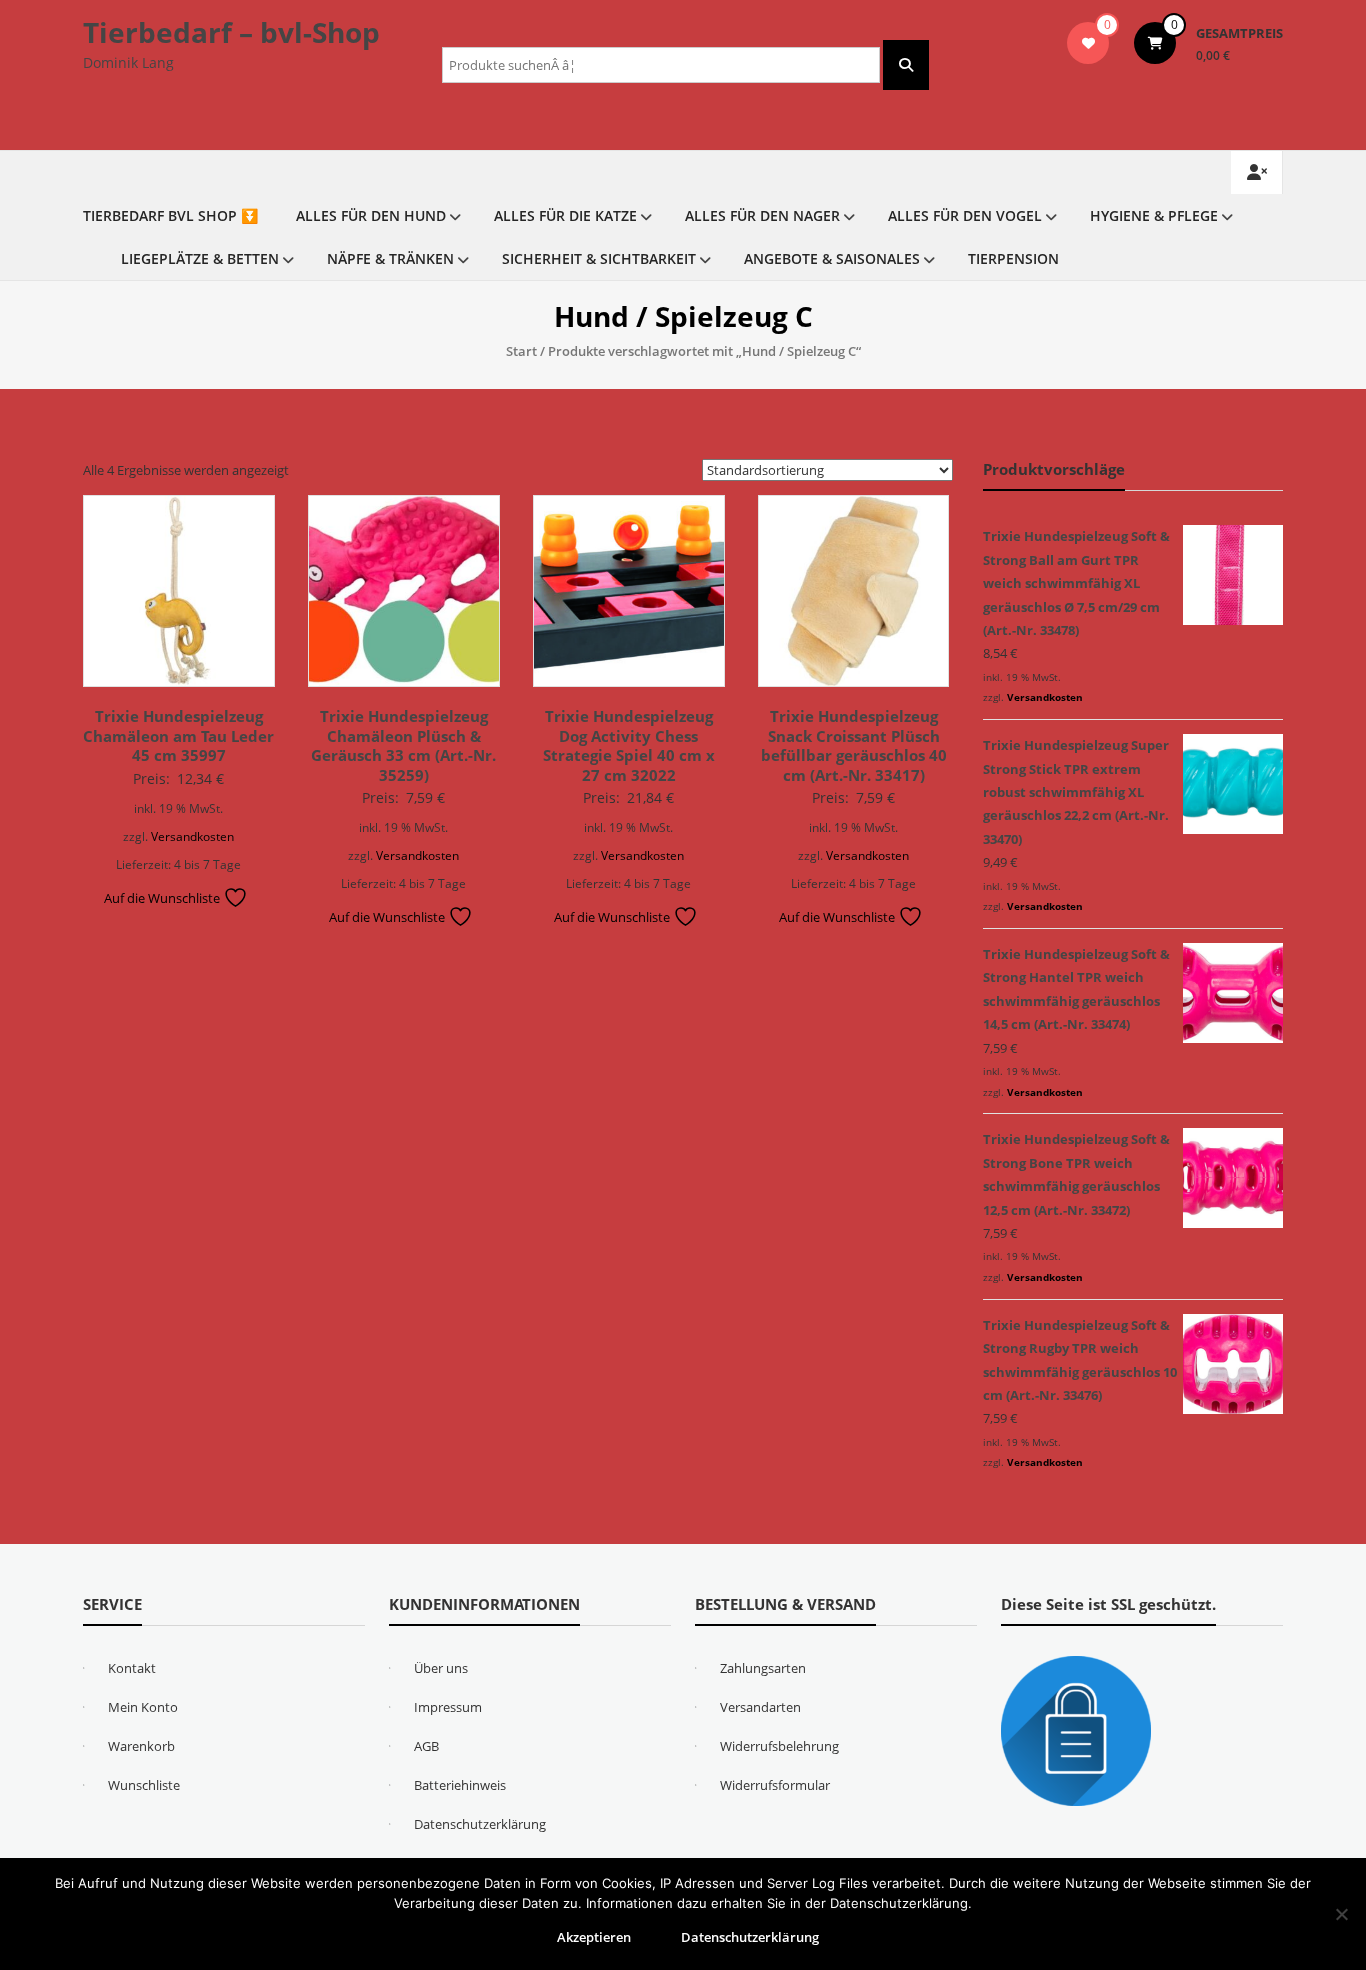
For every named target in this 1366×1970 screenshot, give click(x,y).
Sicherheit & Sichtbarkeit (599, 258)
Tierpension (1013, 258)
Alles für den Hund (371, 215)
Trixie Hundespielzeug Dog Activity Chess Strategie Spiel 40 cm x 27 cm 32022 (629, 745)
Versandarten (760, 1707)
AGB (426, 1746)
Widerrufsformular (775, 1785)
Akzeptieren (594, 1937)
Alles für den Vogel (965, 215)
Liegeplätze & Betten (200, 258)
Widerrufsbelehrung (779, 1746)
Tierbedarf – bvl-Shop (231, 32)
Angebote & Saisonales (832, 258)
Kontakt (132, 1668)
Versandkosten (192, 836)
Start (521, 351)
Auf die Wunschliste (163, 898)
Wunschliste (144, 1785)
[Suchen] (906, 65)
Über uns (441, 1668)
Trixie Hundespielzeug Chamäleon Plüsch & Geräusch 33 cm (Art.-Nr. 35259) (403, 745)
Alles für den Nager (762, 215)
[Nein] (1341, 1914)
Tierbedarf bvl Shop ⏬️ (170, 215)
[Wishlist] (1088, 43)
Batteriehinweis (460, 1785)
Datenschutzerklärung (480, 1824)
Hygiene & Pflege (1154, 215)
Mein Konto (143, 1707)
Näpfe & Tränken (390, 258)
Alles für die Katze (565, 215)
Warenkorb (141, 1746)
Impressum (448, 1707)
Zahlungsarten (763, 1668)
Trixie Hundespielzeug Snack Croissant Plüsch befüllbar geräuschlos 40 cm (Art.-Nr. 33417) (854, 745)
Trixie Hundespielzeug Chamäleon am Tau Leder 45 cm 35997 (178, 735)
